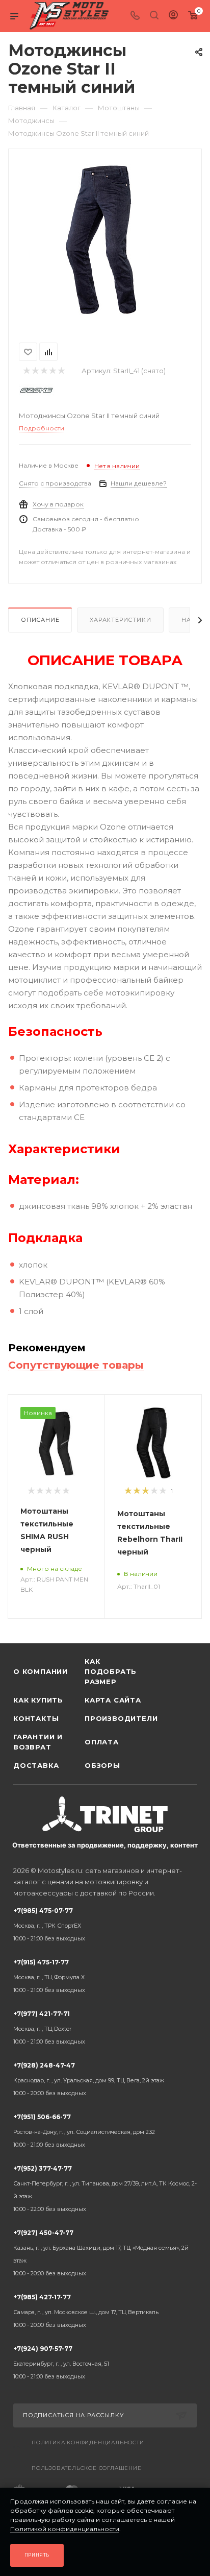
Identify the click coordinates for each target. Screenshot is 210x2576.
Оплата (102, 1742)
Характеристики (120, 620)
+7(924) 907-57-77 (61, 2362)
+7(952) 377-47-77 (105, 2189)
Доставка (36, 1765)
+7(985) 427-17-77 (86, 2311)
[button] (11, 1627)
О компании (41, 1671)
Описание (40, 620)
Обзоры (102, 1765)
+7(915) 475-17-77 (49, 1976)
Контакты (36, 1718)
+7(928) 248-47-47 (89, 2079)
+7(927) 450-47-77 (101, 2253)
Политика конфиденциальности (88, 2443)
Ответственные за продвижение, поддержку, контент (105, 1845)
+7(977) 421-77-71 (49, 2027)
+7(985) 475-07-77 (49, 1924)
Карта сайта (113, 1700)
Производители (120, 1718)
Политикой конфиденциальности (65, 2529)
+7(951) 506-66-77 (84, 2131)
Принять (37, 2555)
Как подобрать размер (111, 1671)
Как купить (38, 1700)
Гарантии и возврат (38, 1742)
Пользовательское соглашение (87, 2468)
